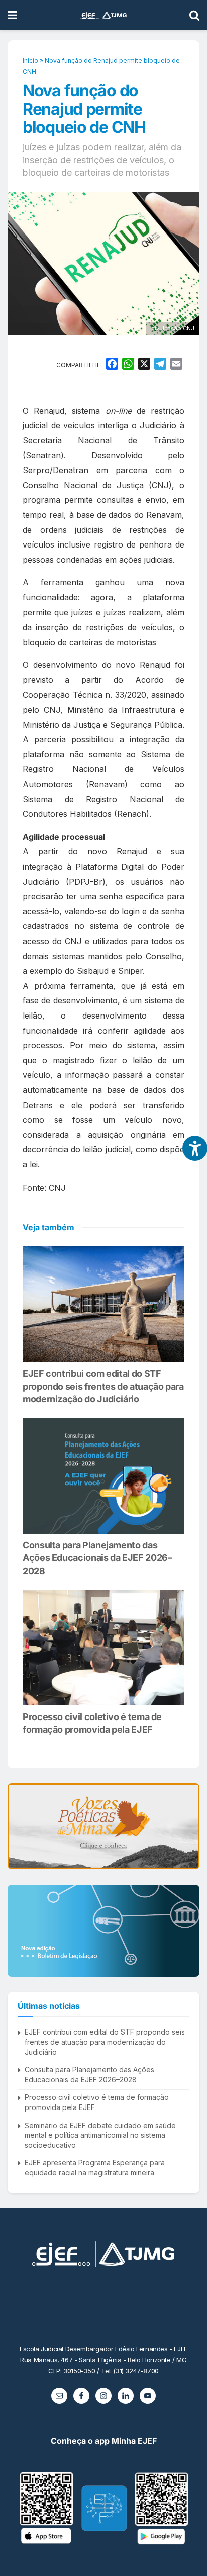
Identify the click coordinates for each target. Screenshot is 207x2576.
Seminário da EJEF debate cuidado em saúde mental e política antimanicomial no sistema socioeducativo (100, 2135)
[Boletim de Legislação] (103, 1931)
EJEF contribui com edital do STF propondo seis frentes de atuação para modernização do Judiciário (103, 1386)
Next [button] (188, 1827)
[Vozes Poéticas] (103, 1826)
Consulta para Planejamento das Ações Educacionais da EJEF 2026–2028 (97, 1558)
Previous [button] (19, 1827)
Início (30, 61)
